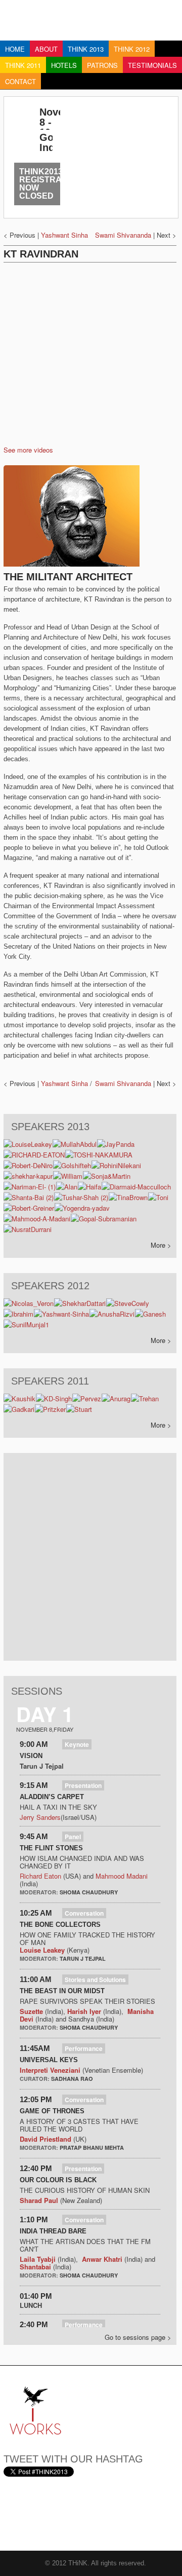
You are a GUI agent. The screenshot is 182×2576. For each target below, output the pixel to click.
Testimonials (152, 65)
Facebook (62, 2514)
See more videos (28, 450)
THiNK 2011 (23, 65)
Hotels (64, 65)
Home (15, 49)
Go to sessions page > (138, 2337)
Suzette (31, 2011)
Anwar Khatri (102, 2259)
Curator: (35, 2079)
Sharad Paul (39, 2200)
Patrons (102, 65)
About (46, 49)
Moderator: (40, 1892)
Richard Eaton (40, 1876)
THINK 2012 (132, 49)
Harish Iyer (85, 2011)
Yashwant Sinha (64, 235)
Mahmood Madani (122, 1876)
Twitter (37, 2514)
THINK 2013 (86, 49)
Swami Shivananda (123, 235)
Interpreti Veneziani (50, 2070)
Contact (20, 81)
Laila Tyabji (38, 2259)
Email (12, 2514)
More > (161, 1245)
